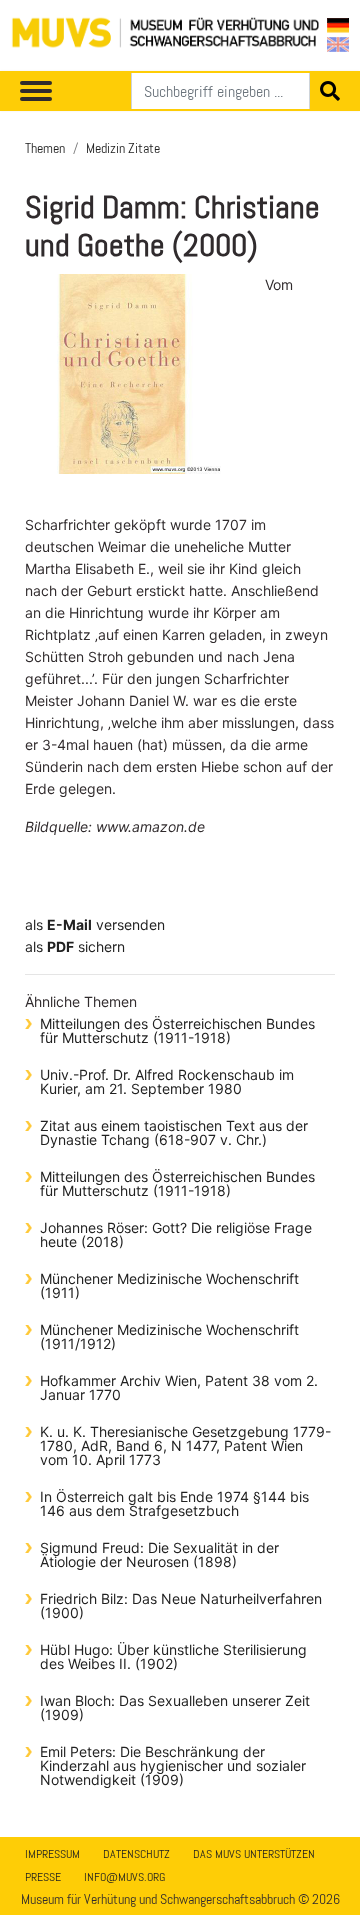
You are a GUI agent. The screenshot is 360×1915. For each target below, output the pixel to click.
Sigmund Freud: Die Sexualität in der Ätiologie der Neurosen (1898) (159, 1554)
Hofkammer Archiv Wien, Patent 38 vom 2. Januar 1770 (179, 1387)
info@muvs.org (124, 1877)
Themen (45, 148)
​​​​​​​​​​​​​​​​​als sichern (75, 946)
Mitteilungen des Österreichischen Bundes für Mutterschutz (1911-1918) (177, 1030)
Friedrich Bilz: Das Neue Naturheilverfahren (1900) (181, 1605)
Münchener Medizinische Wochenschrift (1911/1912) (169, 1336)
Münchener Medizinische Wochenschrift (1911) (169, 1285)
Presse (43, 1877)
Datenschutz (136, 1854)
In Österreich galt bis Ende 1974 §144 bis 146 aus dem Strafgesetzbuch (174, 1503)
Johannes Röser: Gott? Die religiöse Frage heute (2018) (176, 1234)
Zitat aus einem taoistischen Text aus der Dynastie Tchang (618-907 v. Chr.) (174, 1132)
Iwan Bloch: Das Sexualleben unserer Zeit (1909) (175, 1707)
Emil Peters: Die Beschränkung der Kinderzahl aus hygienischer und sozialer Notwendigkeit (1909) (173, 1765)
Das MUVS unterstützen (254, 1854)
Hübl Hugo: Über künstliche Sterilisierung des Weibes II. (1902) (173, 1656)
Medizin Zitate (123, 148)
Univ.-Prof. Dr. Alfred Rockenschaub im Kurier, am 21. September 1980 (167, 1081)
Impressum (52, 1854)
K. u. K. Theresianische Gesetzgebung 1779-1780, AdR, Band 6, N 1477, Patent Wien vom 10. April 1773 (185, 1445)
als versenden (95, 924)
